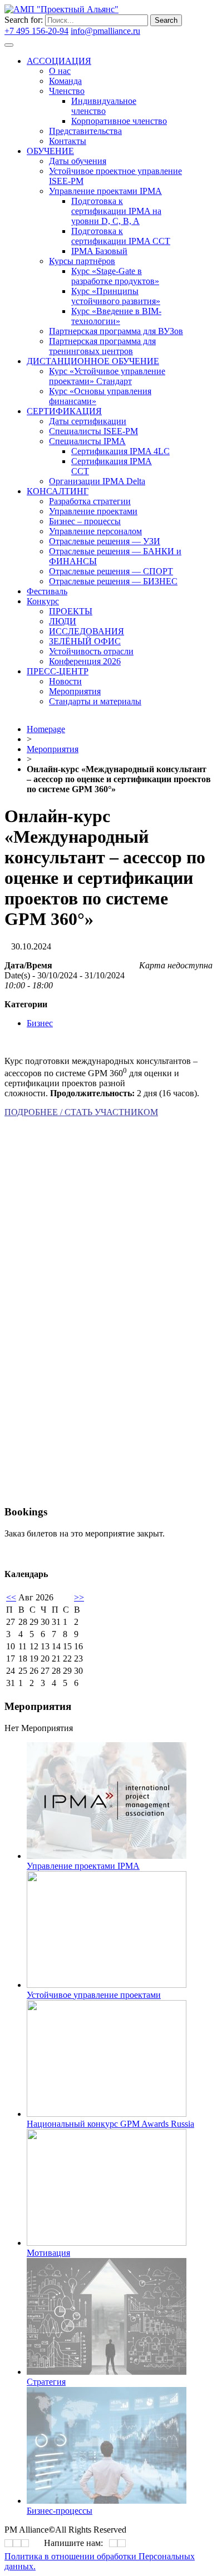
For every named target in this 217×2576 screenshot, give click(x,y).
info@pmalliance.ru (105, 31)
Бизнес (40, 1023)
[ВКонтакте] (9, 2543)
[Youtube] (25, 2543)
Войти (155, 31)
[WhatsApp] (113, 2543)
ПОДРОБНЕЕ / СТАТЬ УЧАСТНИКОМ (81, 1112)
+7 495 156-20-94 (36, 31)
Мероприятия (53, 749)
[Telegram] (17, 2543)
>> (79, 1597)
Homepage (46, 729)
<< (11, 1597)
